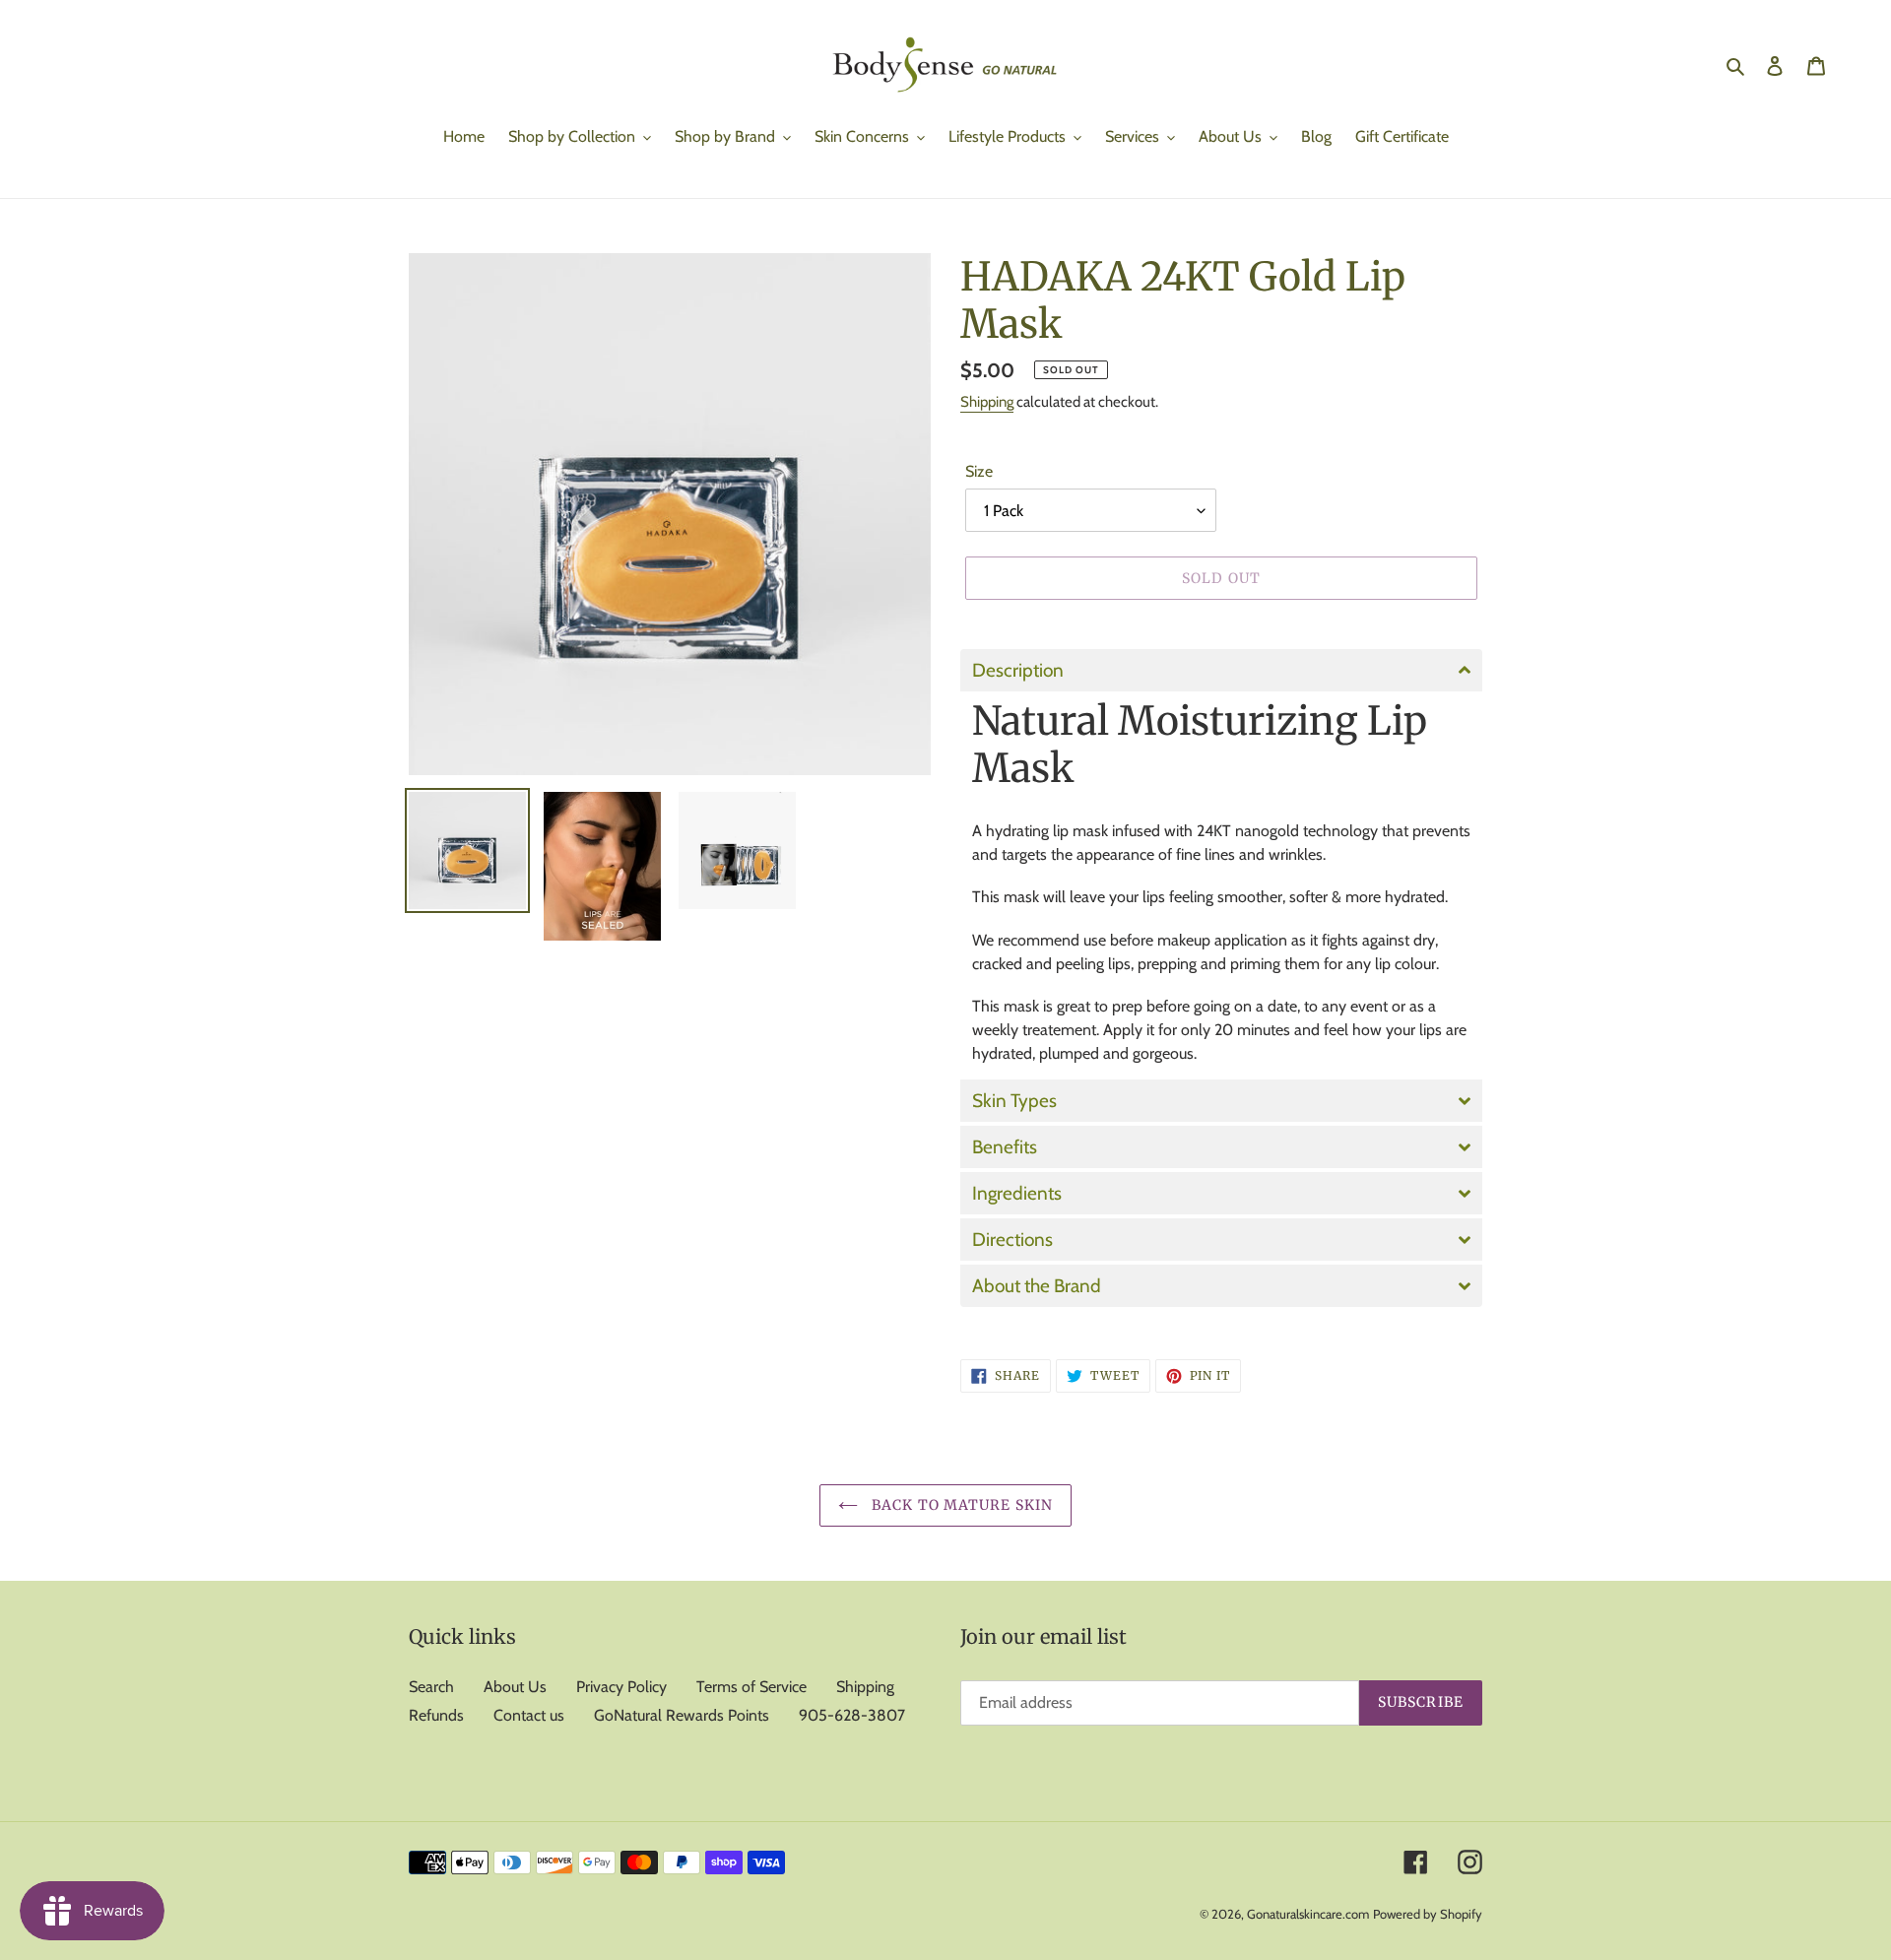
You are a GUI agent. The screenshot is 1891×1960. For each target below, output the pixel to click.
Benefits (1005, 1147)
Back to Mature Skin (960, 1505)
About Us (515, 1687)
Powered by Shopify (1428, 1914)
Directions (1012, 1240)
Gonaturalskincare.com (1308, 1914)
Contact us (529, 1715)
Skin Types (1014, 1101)
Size (979, 471)
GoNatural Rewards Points (682, 1715)
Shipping (987, 402)
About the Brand (1037, 1286)
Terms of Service (751, 1687)
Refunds (436, 1715)
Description (1018, 670)
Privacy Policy (621, 1687)
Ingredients (1017, 1193)
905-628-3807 (852, 1715)
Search (431, 1687)
